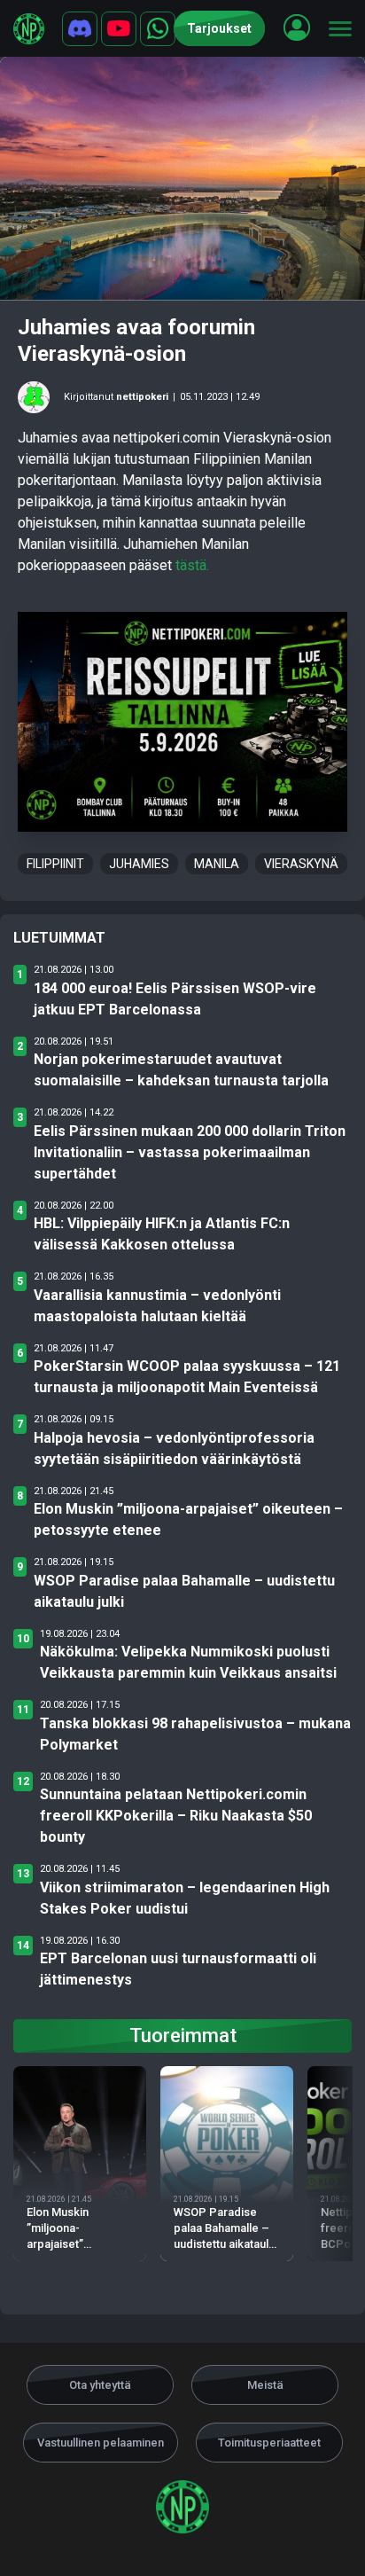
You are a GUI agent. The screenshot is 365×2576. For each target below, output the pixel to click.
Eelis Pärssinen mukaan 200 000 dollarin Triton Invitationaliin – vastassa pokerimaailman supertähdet (190, 1152)
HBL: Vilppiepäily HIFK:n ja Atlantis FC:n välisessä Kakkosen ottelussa (162, 1234)
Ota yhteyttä (100, 2385)
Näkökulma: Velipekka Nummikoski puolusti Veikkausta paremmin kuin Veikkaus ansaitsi (188, 1662)
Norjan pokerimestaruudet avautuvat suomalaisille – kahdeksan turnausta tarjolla (181, 1070)
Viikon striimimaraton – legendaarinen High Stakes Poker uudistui (185, 1898)
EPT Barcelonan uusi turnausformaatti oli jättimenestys (178, 1969)
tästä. (192, 565)
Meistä (265, 2385)
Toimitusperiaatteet (269, 2443)
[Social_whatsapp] (158, 29)
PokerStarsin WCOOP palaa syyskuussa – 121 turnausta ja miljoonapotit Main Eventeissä (187, 1377)
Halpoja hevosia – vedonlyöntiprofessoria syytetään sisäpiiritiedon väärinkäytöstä (174, 1449)
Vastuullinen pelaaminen (101, 2443)
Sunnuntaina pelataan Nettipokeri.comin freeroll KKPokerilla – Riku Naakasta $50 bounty (176, 1816)
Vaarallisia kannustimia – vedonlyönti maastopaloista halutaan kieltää (157, 1306)
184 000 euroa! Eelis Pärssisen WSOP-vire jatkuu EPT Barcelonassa (175, 999)
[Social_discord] (80, 29)
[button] (297, 27)
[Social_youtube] (119, 29)
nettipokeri (142, 397)
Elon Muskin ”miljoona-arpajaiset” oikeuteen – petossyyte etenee (188, 1519)
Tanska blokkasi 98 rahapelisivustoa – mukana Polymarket (195, 1734)
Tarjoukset (219, 28)
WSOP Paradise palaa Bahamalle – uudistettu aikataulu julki (184, 1591)
